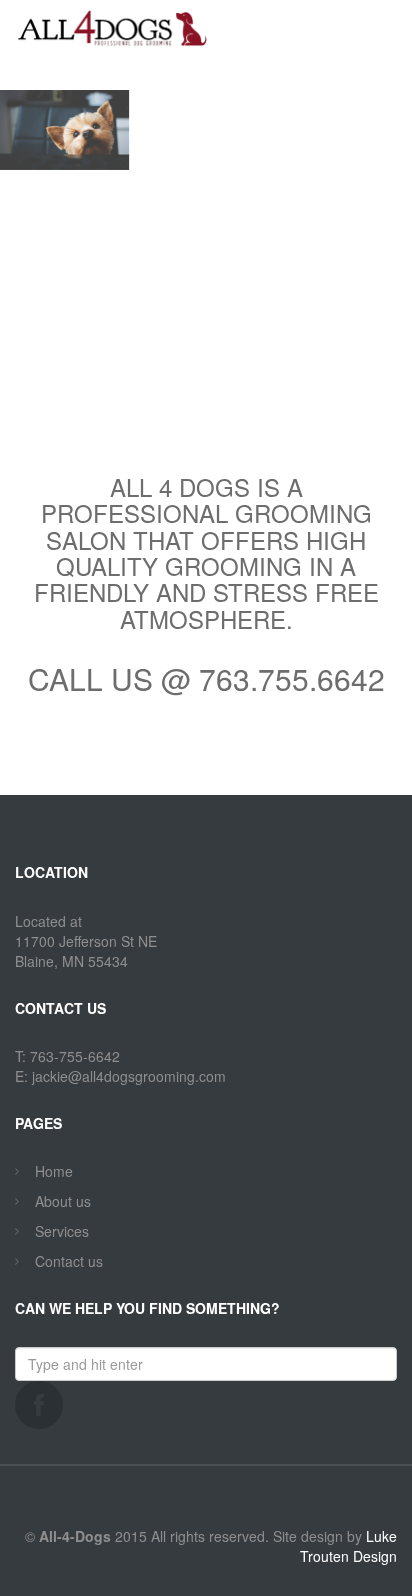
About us (63, 1201)
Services (62, 1231)
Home (54, 1171)
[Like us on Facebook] (39, 1405)
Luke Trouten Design (348, 1546)
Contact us (69, 1261)
